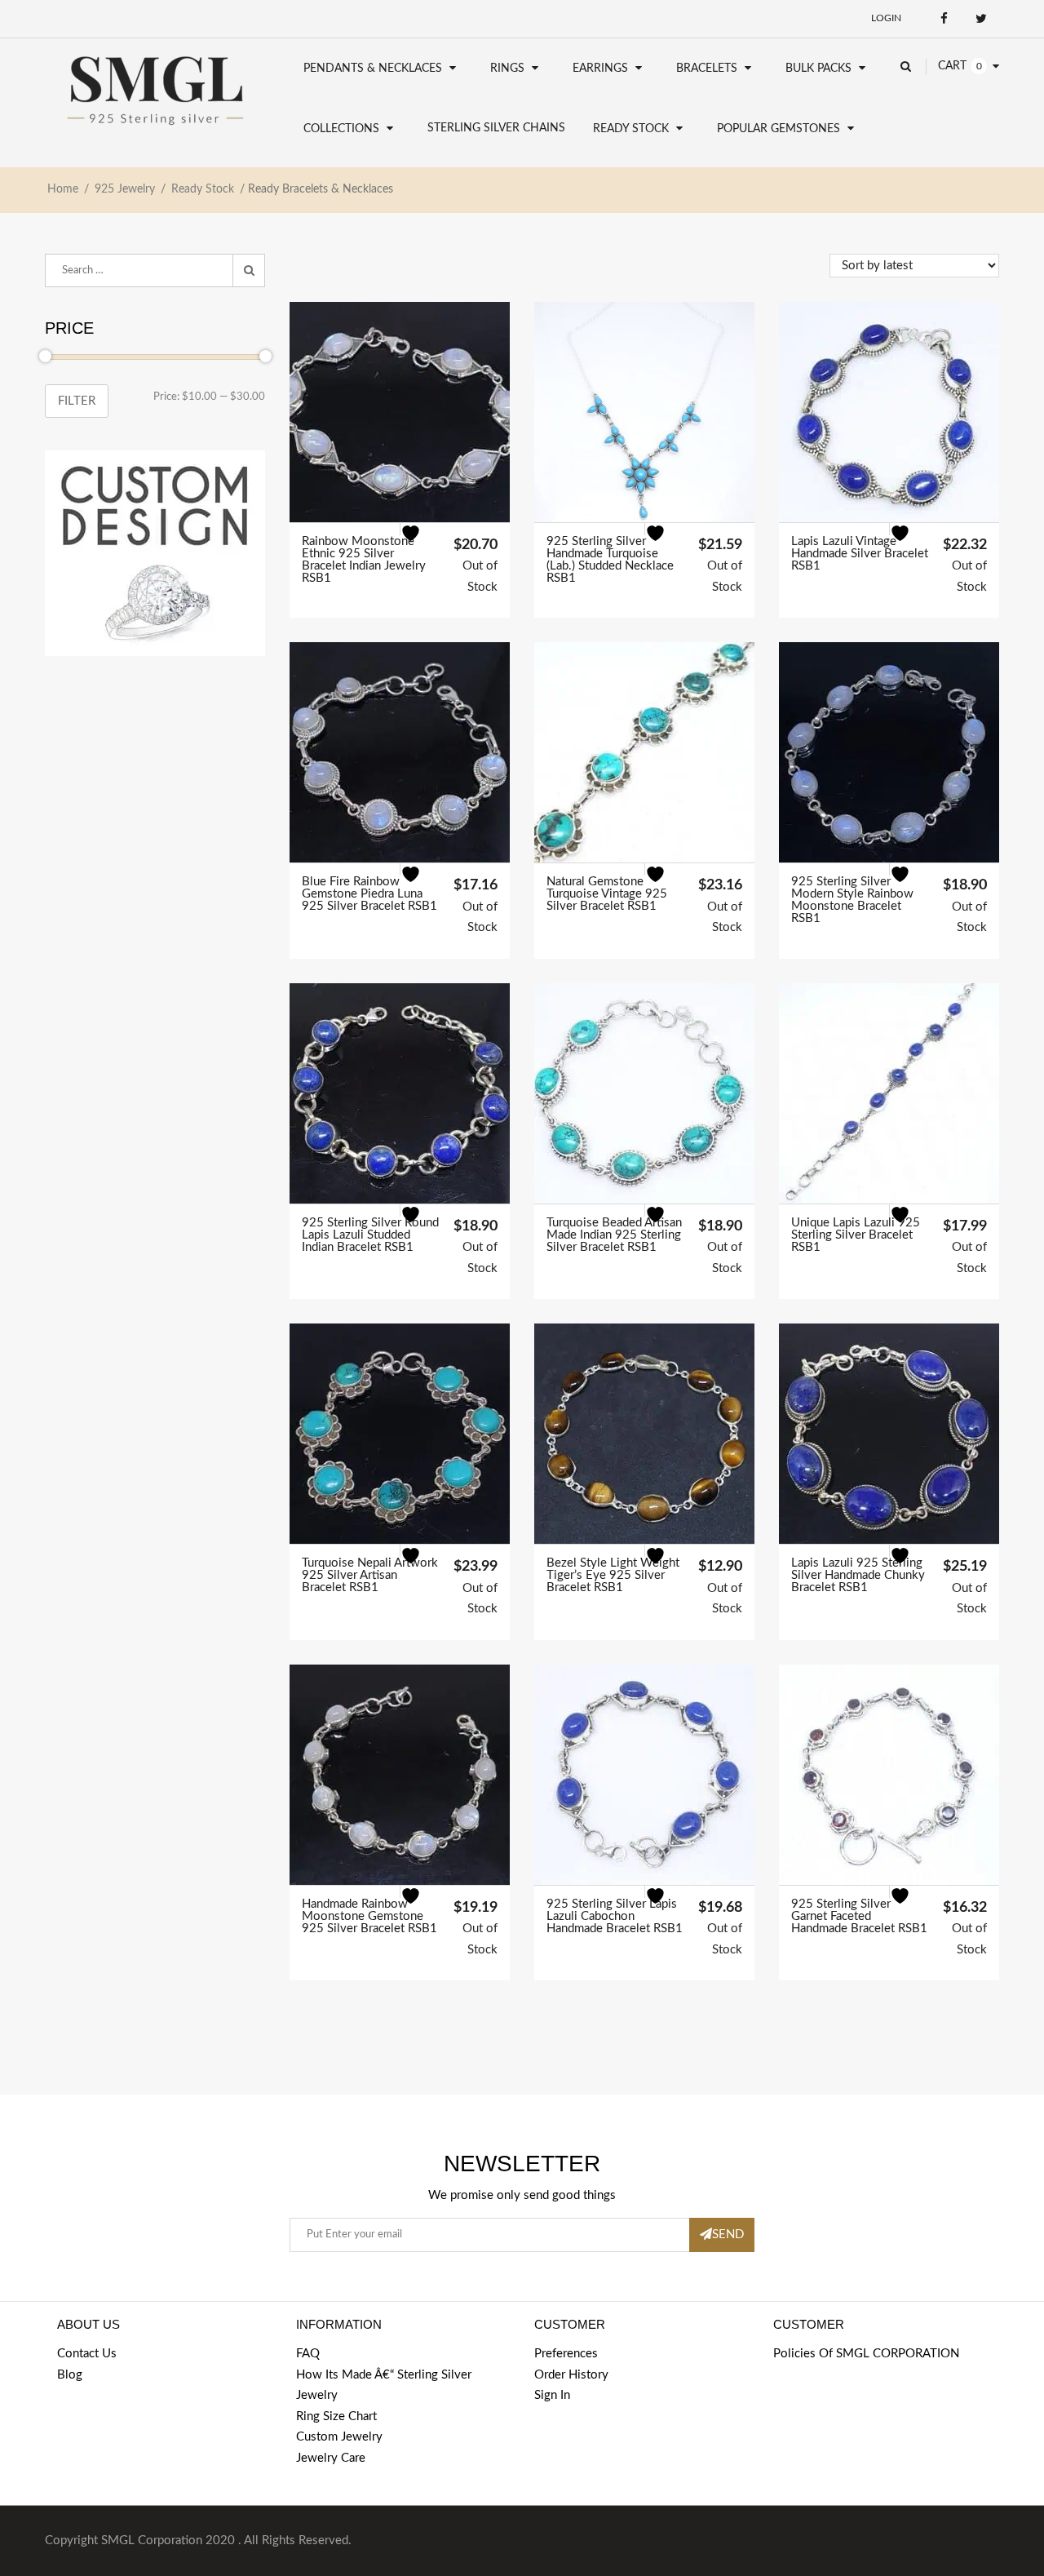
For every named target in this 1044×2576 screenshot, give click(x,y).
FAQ (308, 2354)
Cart (952, 66)
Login (886, 18)
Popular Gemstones (779, 129)
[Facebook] (944, 18)
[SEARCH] (249, 271)
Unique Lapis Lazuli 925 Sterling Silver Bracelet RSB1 (856, 1235)
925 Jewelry (125, 189)
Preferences (566, 2354)
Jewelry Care (331, 2458)
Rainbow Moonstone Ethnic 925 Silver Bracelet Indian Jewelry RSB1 (364, 560)
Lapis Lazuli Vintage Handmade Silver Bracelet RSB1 (860, 554)
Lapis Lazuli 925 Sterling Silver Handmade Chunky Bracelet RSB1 (858, 1575)
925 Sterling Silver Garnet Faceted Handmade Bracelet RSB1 (859, 1916)
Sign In (552, 2395)
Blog (70, 2375)
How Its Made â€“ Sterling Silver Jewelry (384, 2385)
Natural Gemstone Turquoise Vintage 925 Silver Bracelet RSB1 (607, 894)
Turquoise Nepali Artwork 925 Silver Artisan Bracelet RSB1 (370, 1575)
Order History (571, 2375)
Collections (341, 129)
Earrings (600, 69)
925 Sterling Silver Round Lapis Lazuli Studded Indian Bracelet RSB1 (370, 1235)
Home (63, 189)
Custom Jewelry (339, 2437)
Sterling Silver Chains (496, 128)
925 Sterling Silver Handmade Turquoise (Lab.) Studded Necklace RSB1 (610, 560)
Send (728, 2235)
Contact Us (87, 2354)
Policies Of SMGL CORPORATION (866, 2354)
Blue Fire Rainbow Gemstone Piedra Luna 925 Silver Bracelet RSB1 (369, 894)
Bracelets (707, 69)
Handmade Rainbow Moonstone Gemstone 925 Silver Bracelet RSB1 (369, 1916)
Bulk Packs (818, 69)
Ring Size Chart (336, 2416)
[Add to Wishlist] (420, 543)
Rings (507, 69)
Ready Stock (631, 129)
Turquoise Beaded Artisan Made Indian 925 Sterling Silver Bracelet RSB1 (614, 1235)
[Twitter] (981, 18)
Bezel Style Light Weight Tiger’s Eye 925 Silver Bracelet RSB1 (613, 1575)
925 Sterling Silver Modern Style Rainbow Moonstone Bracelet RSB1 (852, 900)
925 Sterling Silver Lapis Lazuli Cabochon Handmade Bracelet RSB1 (615, 1916)
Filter (77, 401)
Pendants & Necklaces (373, 69)
